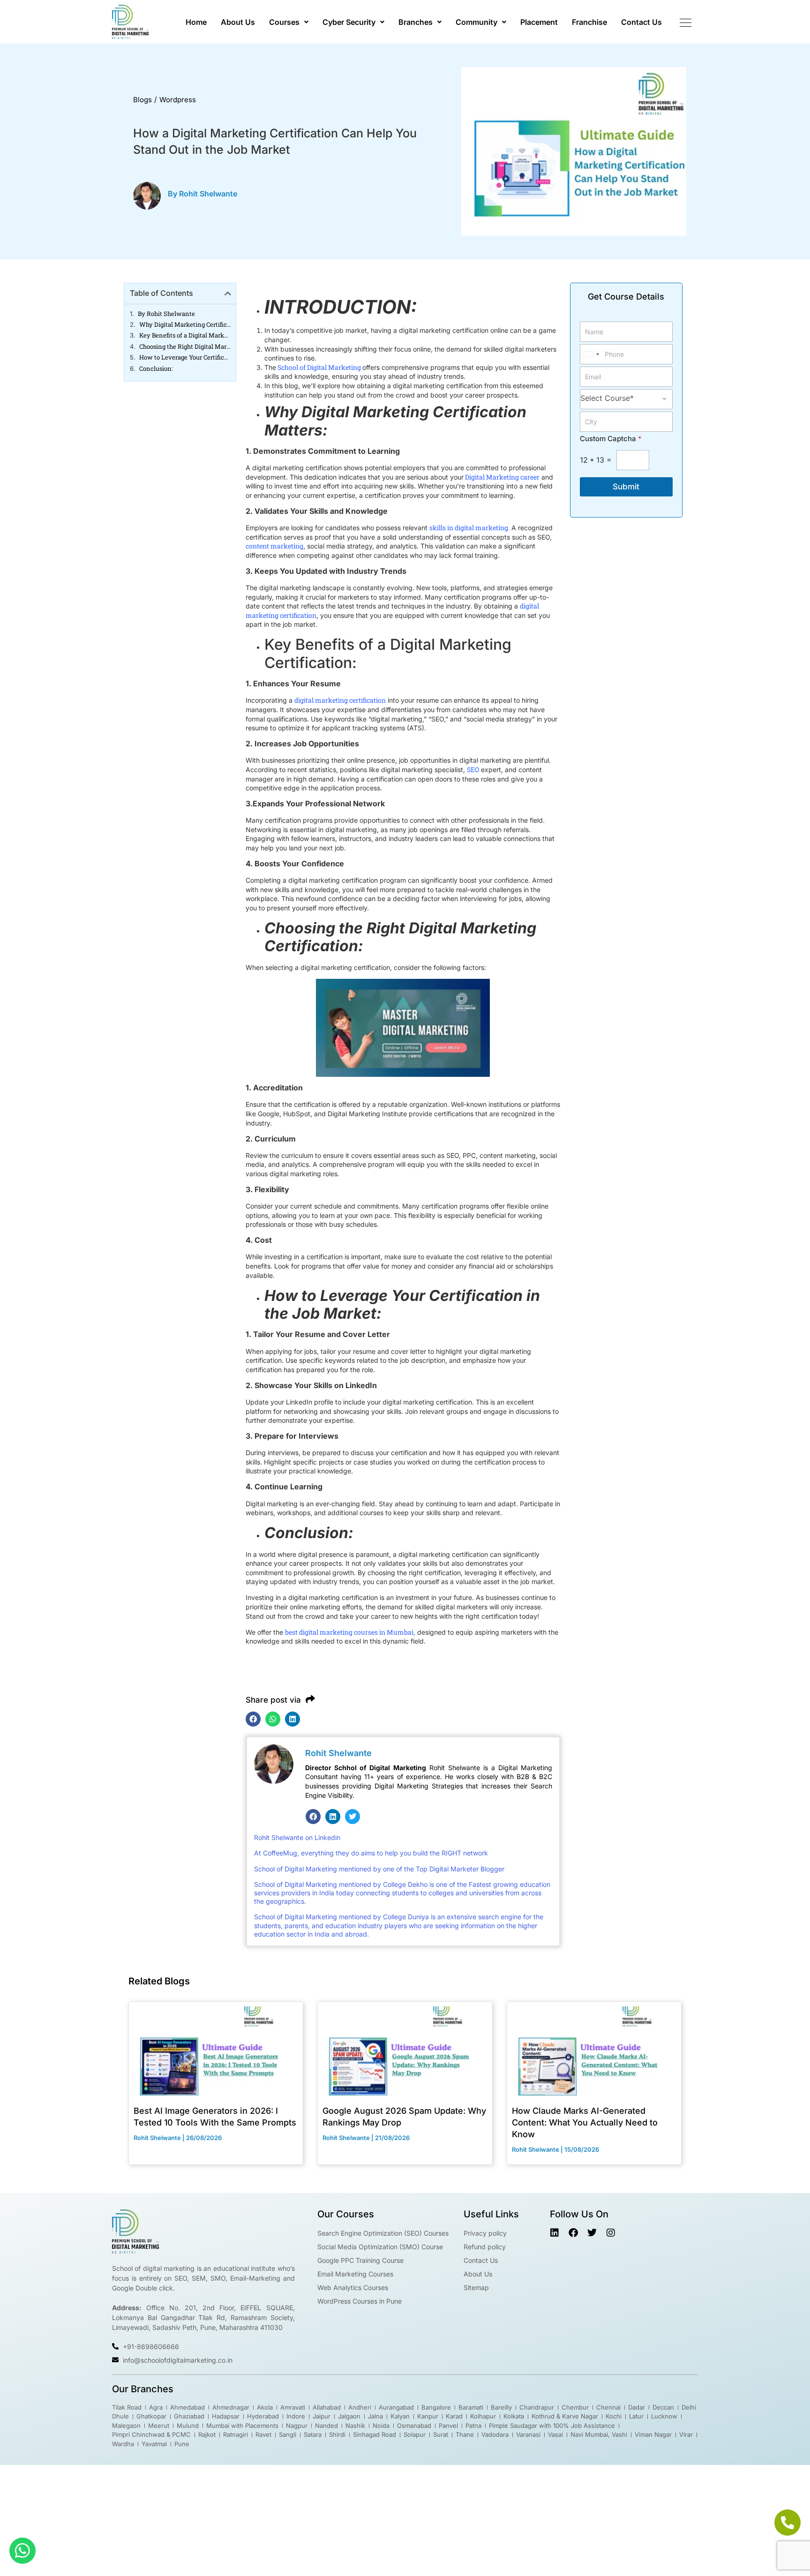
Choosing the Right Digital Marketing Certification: (185, 347)
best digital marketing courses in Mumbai (349, 1632)
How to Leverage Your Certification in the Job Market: (185, 357)
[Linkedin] (333, 1817)
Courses (284, 22)
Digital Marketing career (502, 477)
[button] (289, 22)
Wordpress (178, 100)
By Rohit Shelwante (166, 314)
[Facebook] (313, 1817)
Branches (416, 22)
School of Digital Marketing (319, 367)
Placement (539, 22)
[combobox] (591, 354)
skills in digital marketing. (469, 528)
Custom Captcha (611, 439)
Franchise (589, 22)
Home (196, 22)
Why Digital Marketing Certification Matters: (185, 325)
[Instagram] (611, 2233)
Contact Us (641, 22)
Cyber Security (349, 22)
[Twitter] (352, 1817)
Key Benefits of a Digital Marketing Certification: (185, 335)
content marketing (274, 546)
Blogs (142, 100)
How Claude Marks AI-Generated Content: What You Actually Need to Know (585, 2122)
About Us (238, 22)
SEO (473, 770)
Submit (626, 487)
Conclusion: (156, 369)
